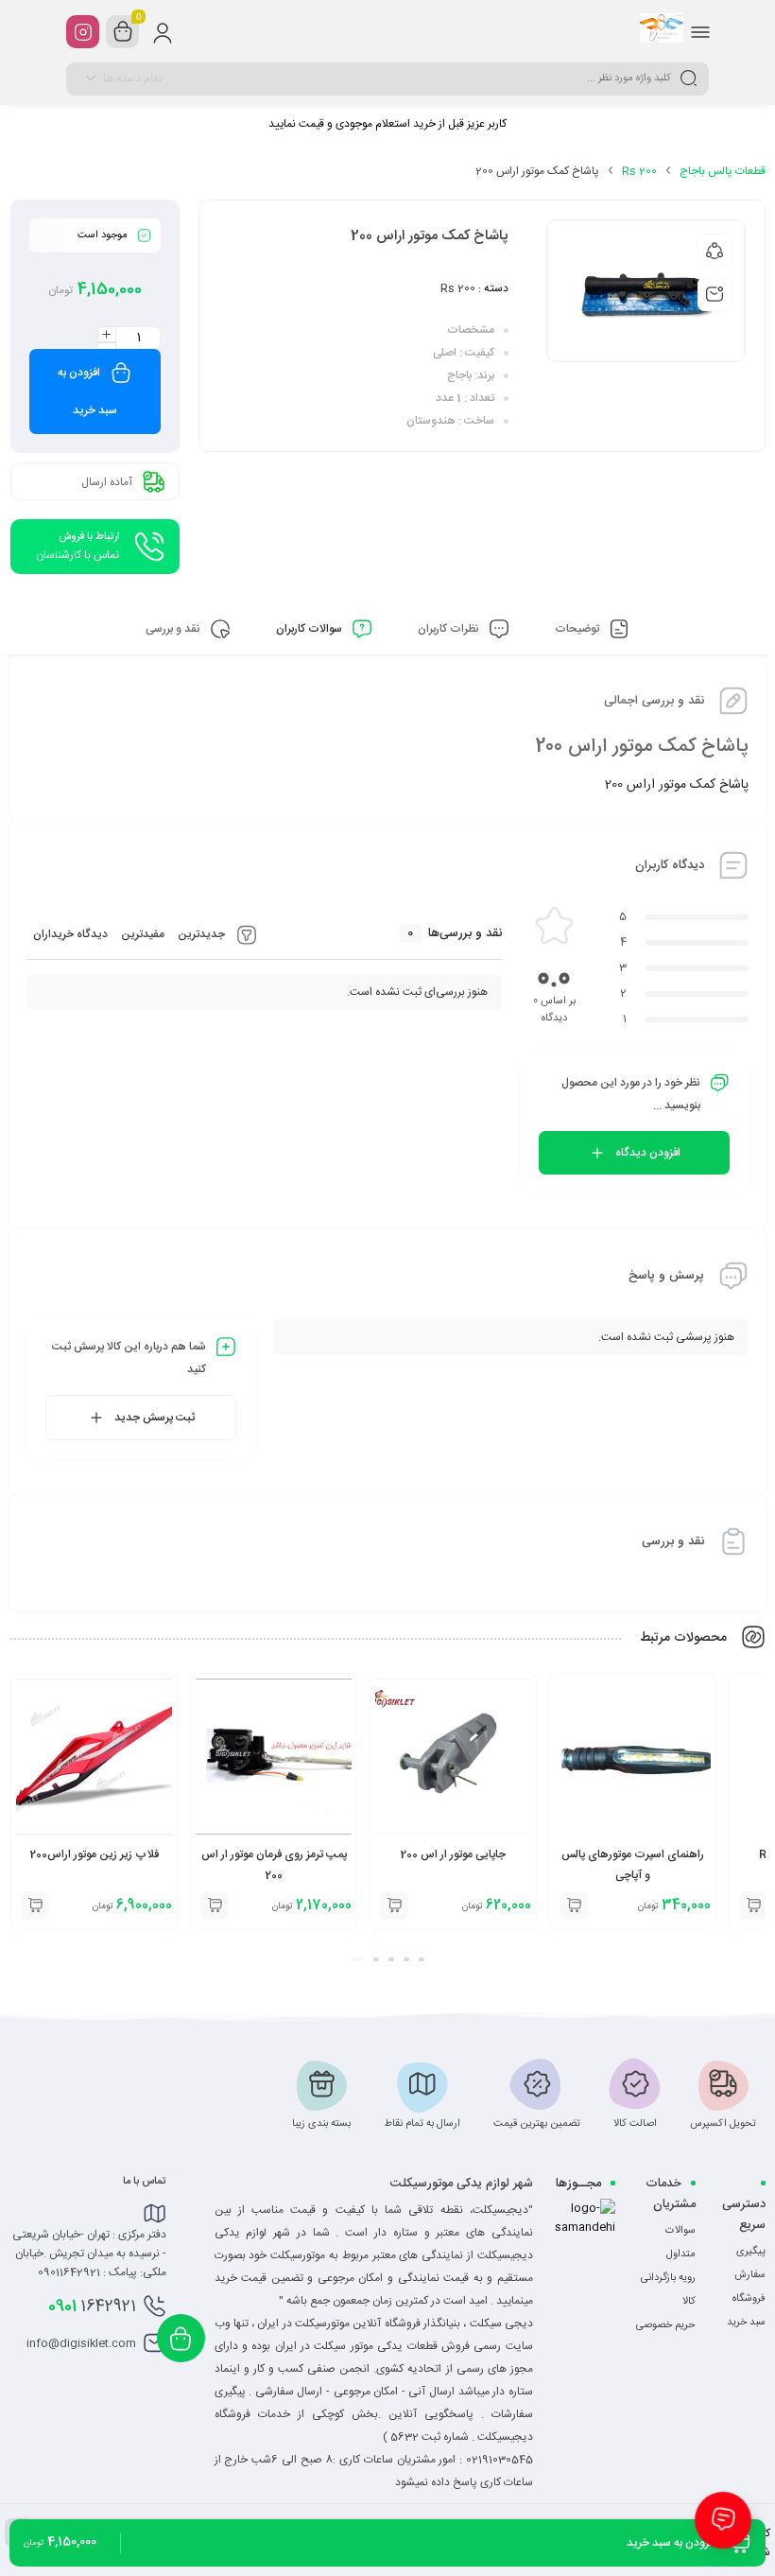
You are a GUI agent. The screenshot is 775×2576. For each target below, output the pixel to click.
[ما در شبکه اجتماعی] (83, 32)
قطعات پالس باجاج (723, 171)
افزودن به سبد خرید (87, 392)
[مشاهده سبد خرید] (123, 32)
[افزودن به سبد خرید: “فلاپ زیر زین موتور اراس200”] (215, 1906)
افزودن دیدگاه (648, 1153)
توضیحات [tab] (578, 629)
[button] (418, 1959)
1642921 (92, 2306)
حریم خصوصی (666, 2325)
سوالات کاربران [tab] (310, 629)
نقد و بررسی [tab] (174, 629)
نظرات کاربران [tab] (450, 629)
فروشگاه (749, 2299)
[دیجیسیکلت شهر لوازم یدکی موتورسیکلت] (662, 31)
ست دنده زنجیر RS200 (94, 1854)
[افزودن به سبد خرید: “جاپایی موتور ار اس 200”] (574, 1906)
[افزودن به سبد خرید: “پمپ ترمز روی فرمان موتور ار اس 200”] (394, 1906)
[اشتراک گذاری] (715, 251)
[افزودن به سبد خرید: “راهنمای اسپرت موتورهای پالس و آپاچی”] (753, 1906)
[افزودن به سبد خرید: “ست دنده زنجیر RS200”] (35, 1906)
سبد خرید (746, 2323)
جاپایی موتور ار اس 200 (633, 1854)
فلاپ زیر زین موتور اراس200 (274, 1854)
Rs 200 (639, 171)
